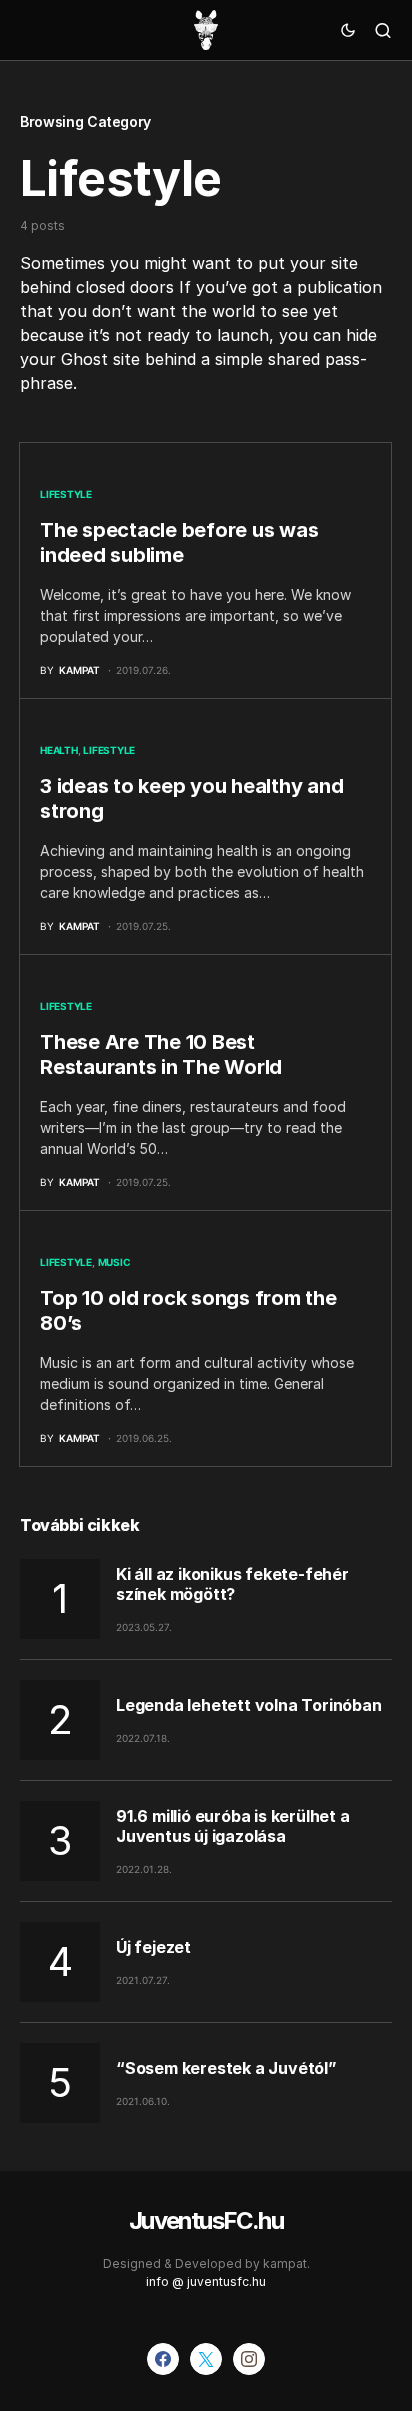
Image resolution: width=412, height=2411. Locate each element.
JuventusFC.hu (206, 2220)
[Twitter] (206, 2359)
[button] (348, 30)
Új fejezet (153, 1947)
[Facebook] (163, 2359)
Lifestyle (66, 494)
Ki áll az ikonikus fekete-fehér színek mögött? (232, 1584)
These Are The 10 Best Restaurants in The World (161, 1054)
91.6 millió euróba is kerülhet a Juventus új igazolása (233, 1826)
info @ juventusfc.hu (206, 2281)
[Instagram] (249, 2359)
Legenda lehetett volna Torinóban (249, 1705)
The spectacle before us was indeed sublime (179, 542)
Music (114, 1262)
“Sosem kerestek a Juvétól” (226, 2068)
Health (59, 750)
